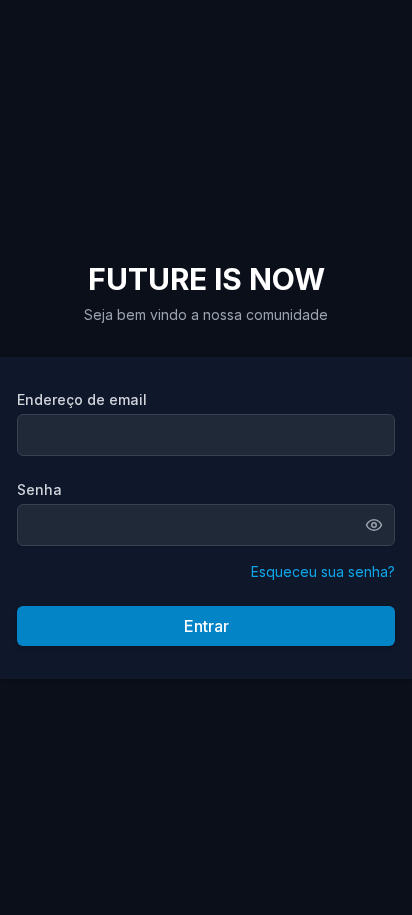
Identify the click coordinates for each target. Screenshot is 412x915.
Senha (39, 489)
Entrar (206, 626)
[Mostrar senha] (380, 525)
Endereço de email (82, 399)
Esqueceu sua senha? (323, 571)
